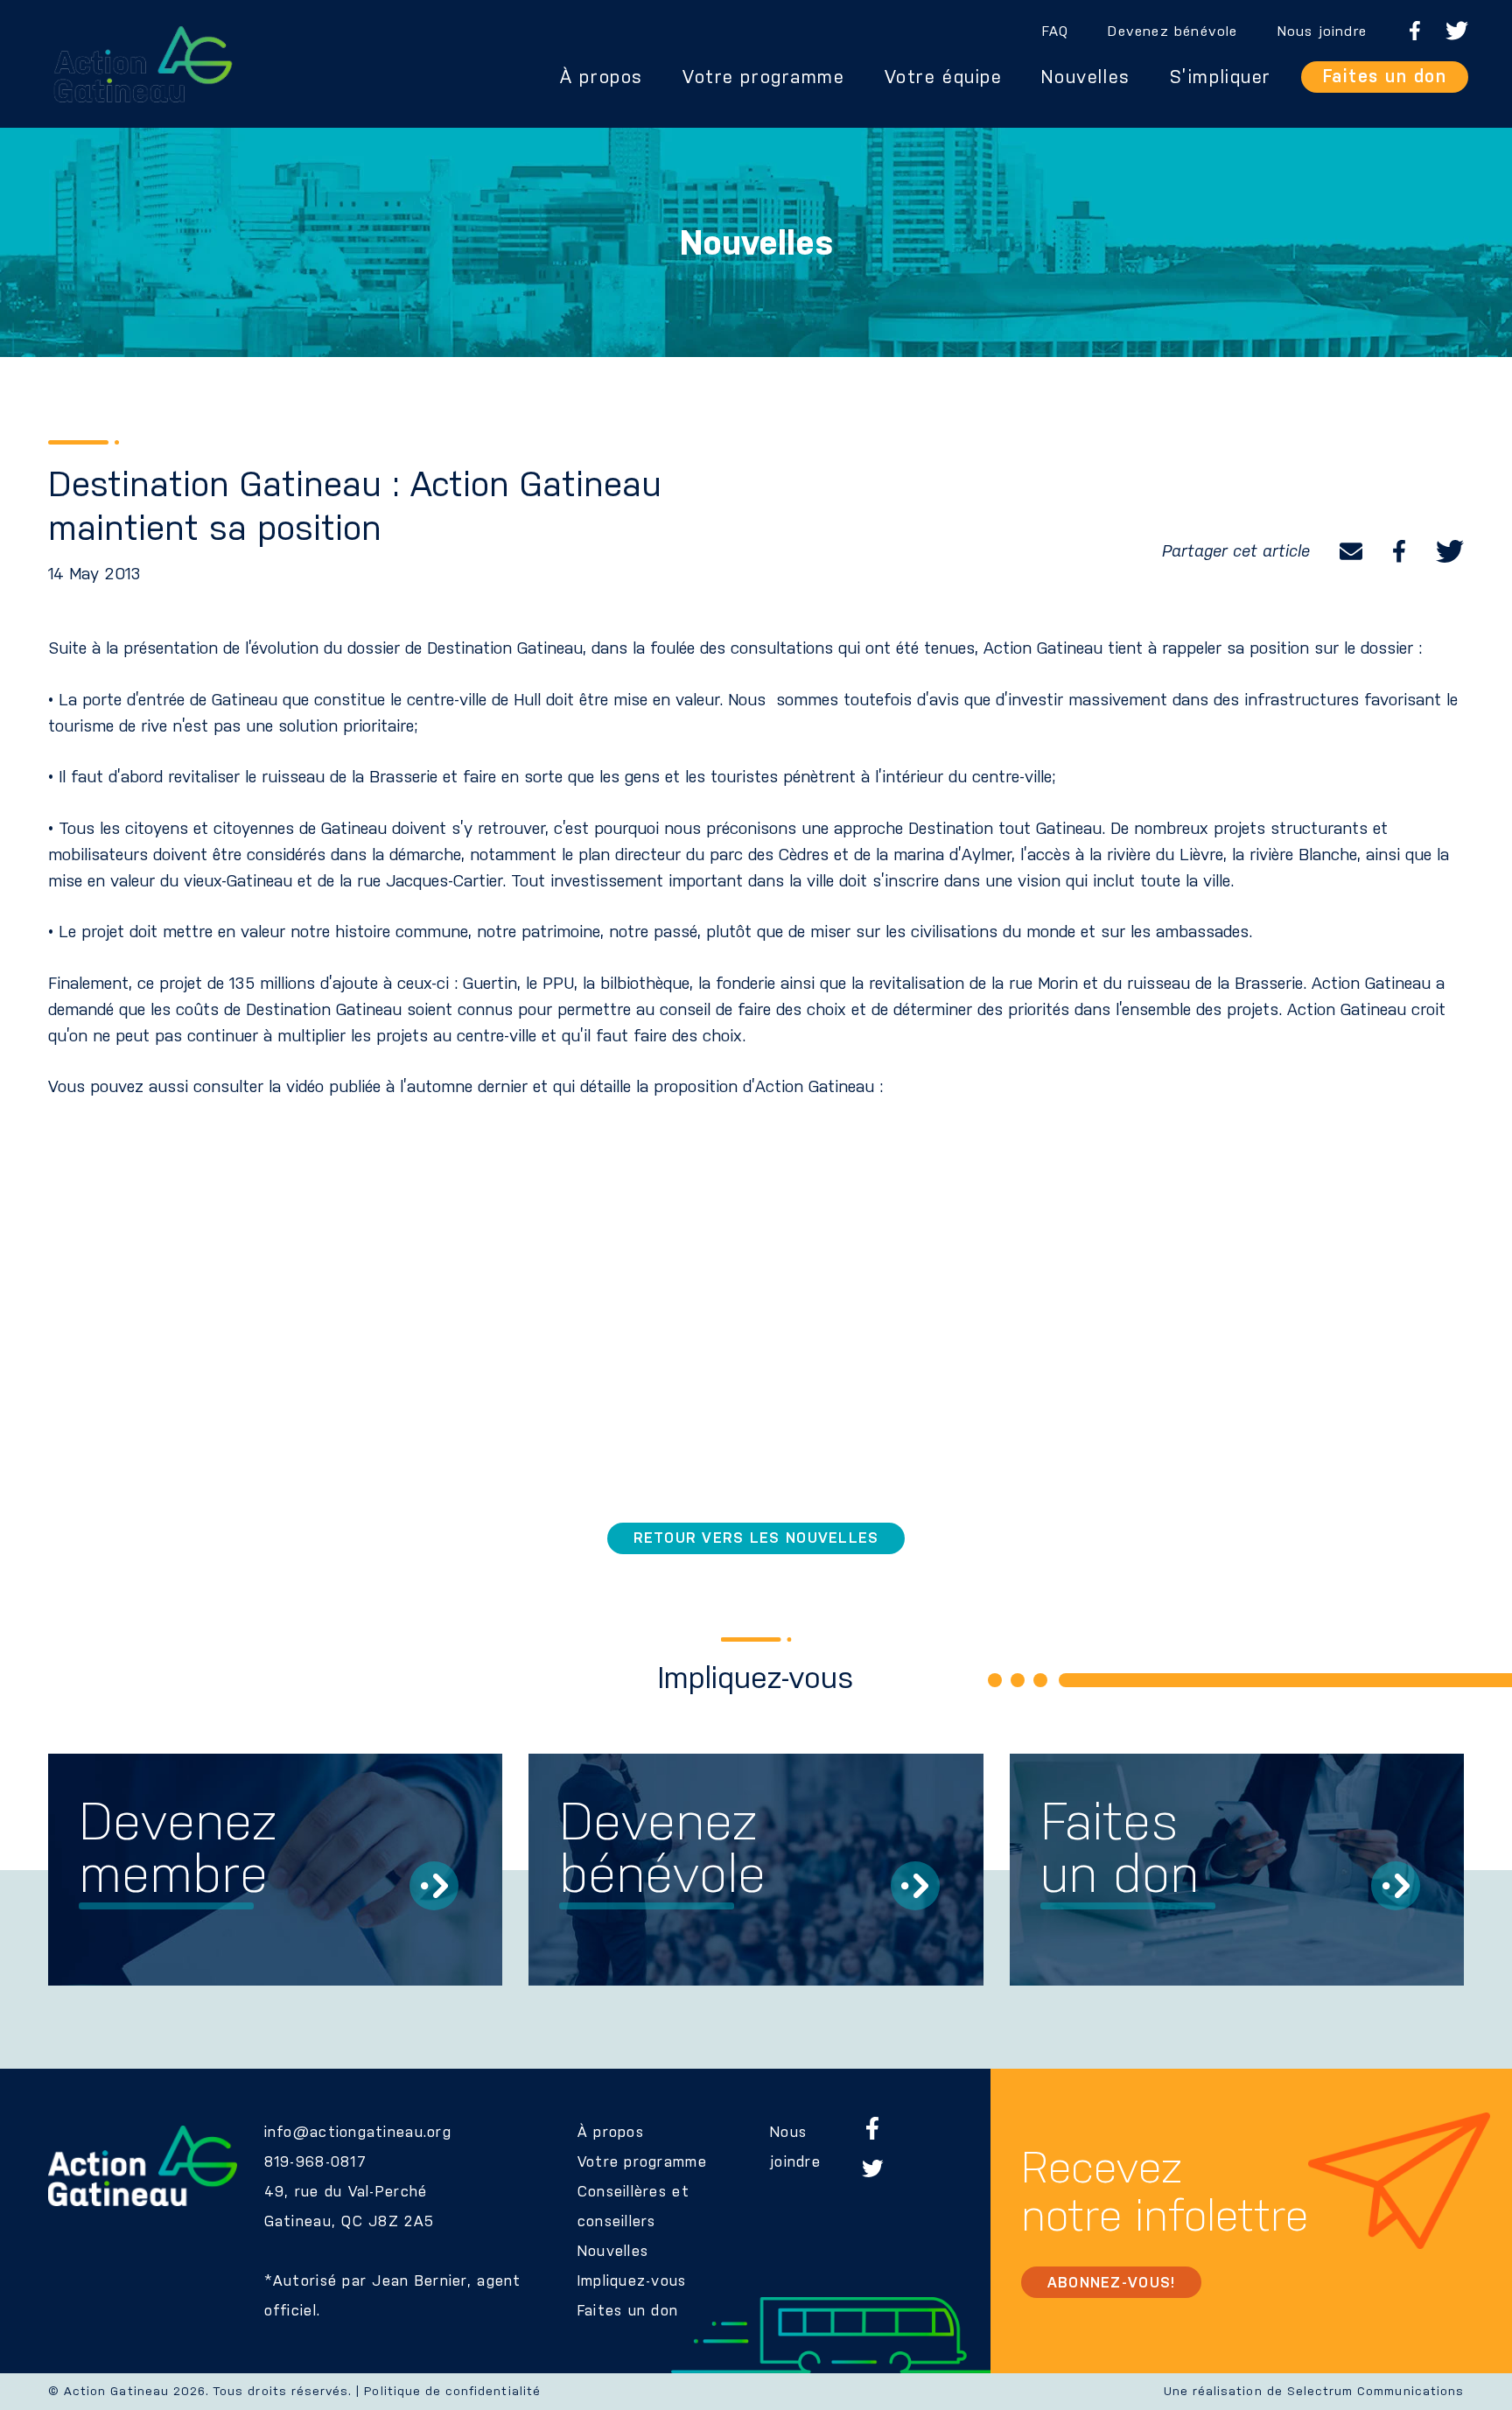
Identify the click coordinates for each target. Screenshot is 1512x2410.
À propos (602, 77)
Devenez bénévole (1172, 31)
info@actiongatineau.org (358, 2132)
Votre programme (764, 77)
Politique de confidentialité (452, 2391)
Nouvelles (1085, 77)
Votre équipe (944, 77)
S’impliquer (1221, 77)
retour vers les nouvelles (756, 1538)
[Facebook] (1399, 551)
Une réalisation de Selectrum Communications (1314, 2391)
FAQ (1056, 31)
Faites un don (1385, 76)
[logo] (143, 64)
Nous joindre (1322, 31)
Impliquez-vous (632, 2280)
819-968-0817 (315, 2161)
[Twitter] (1450, 551)
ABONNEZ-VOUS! (1112, 2282)
